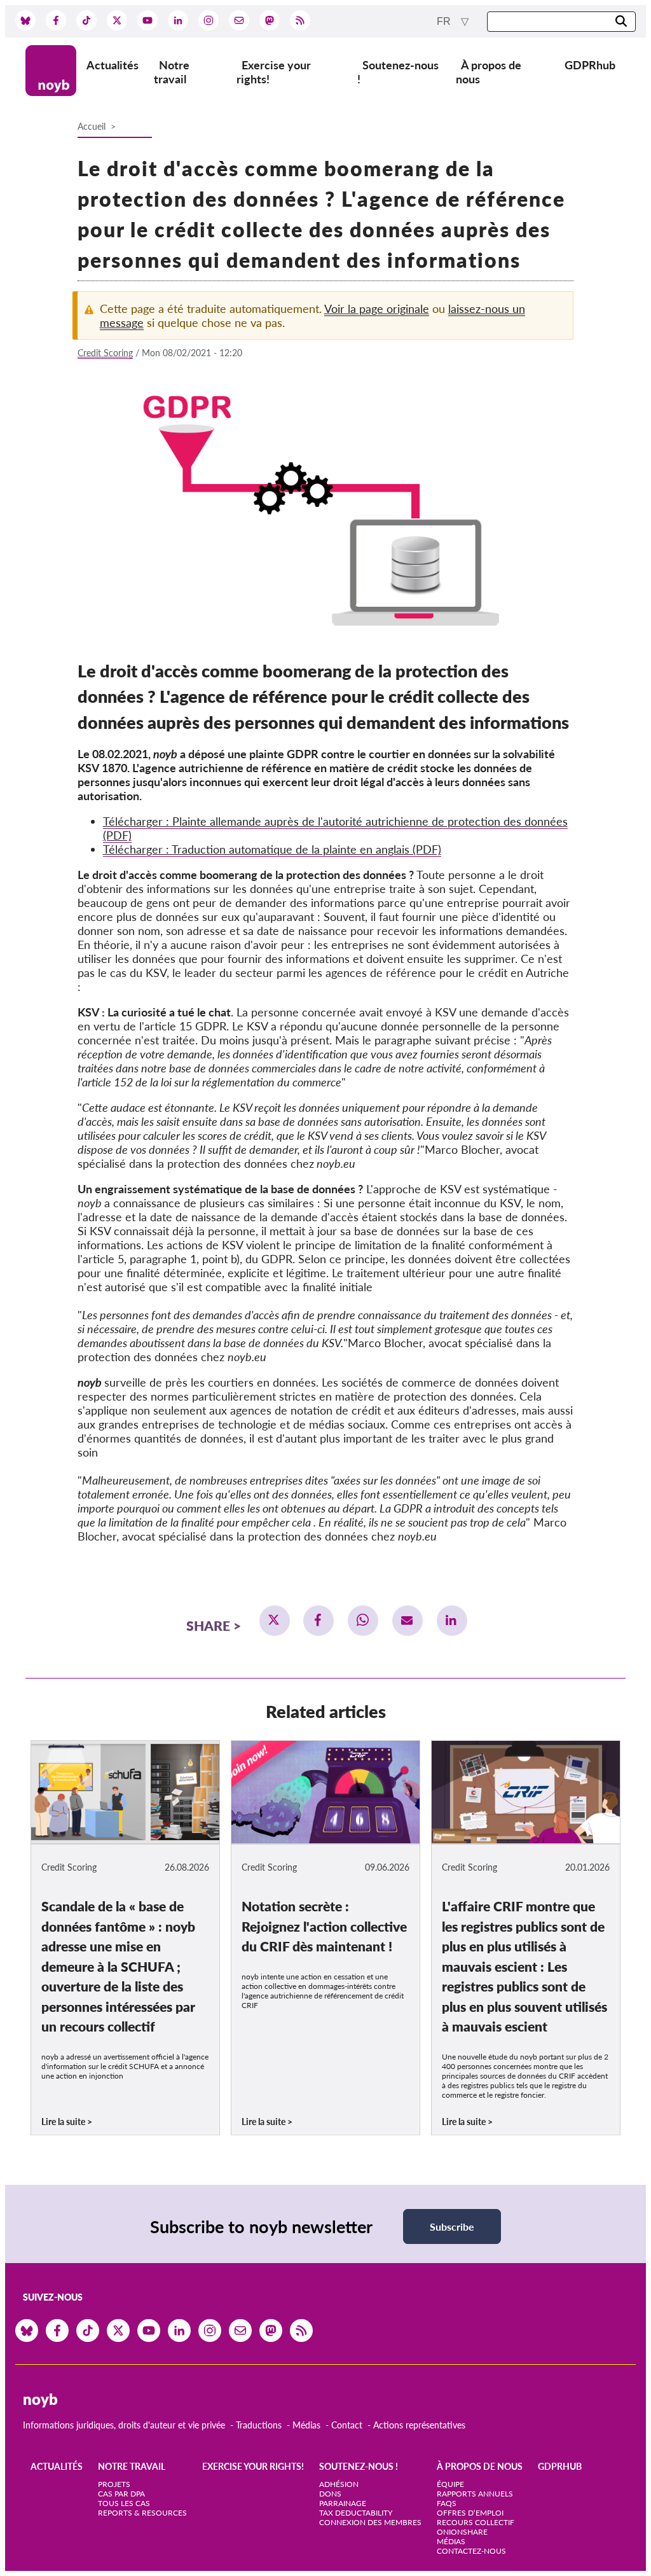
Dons (330, 2494)
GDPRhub (590, 65)
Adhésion (339, 2484)
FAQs (447, 2503)
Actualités (113, 65)
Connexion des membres (370, 2522)
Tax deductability (356, 2513)
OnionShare (462, 2532)
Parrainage (343, 2503)
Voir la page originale (377, 308)
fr (445, 21)
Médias (306, 2425)
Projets (114, 2484)
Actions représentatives (419, 2425)
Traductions (259, 2425)
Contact (347, 2425)
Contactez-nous (471, 2551)
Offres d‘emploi (470, 2513)
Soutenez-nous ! (398, 72)
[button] (275, 1621)
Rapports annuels (475, 2494)
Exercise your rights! (274, 72)
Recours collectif (476, 2522)
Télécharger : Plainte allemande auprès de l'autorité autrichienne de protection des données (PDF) (335, 828)
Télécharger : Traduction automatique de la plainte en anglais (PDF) (272, 849)
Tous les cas (124, 2503)
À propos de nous (489, 72)
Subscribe (452, 2226)
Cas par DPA (121, 2494)
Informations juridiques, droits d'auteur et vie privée (124, 2425)
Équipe (450, 2484)
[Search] (621, 22)
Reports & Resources (142, 2513)
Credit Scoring (105, 353)
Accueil (92, 126)
